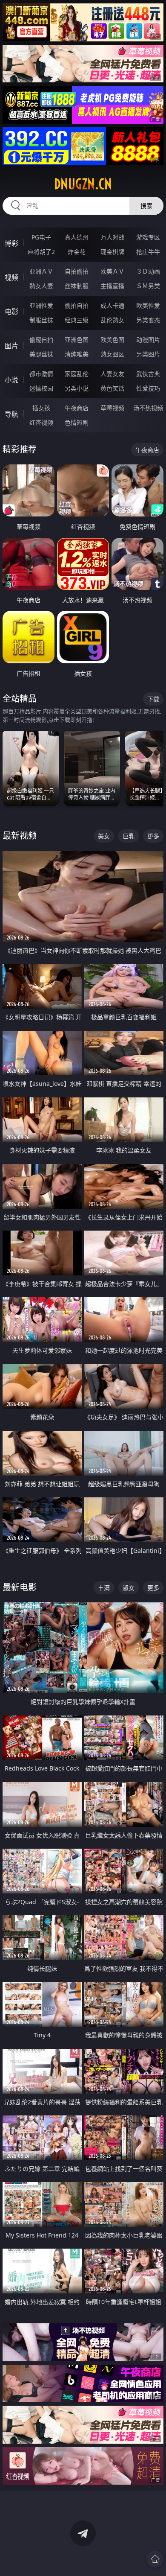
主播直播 (112, 286)
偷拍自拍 (77, 305)
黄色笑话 (112, 388)
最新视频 (20, 836)
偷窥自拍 (41, 340)
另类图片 (148, 354)
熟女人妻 (41, 286)
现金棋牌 (112, 252)
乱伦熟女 (112, 320)
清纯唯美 (77, 354)
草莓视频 (112, 408)
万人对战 (112, 237)
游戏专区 (148, 237)
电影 (11, 312)
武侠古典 (148, 374)
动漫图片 (148, 340)
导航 (11, 414)
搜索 (146, 206)
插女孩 (41, 408)
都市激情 (41, 374)
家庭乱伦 (77, 374)
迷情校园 (41, 388)
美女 (104, 836)
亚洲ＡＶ (41, 271)
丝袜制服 (77, 286)
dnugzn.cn (83, 184)
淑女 (129, 1588)
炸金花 (77, 252)
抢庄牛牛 (148, 252)
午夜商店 (77, 408)
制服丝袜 (41, 320)
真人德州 (77, 237)
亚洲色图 (77, 340)
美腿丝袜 (41, 354)
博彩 (11, 243)
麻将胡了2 (41, 252)
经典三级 (77, 320)
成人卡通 (112, 305)
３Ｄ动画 (148, 271)
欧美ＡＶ (112, 271)
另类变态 (148, 320)
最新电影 (20, 1587)
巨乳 (129, 836)
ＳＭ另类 (148, 286)
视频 (11, 277)
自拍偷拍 (77, 271)
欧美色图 (112, 340)
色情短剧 (77, 422)
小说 (11, 380)
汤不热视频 (148, 408)
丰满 (104, 1588)
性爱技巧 (148, 388)
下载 (153, 699)
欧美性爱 (148, 305)
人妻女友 (112, 374)
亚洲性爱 (41, 305)
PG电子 (41, 237)
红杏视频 (41, 422)
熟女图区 (112, 354)
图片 (11, 346)
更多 (153, 836)
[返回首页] (155, 2559)
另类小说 (77, 388)
